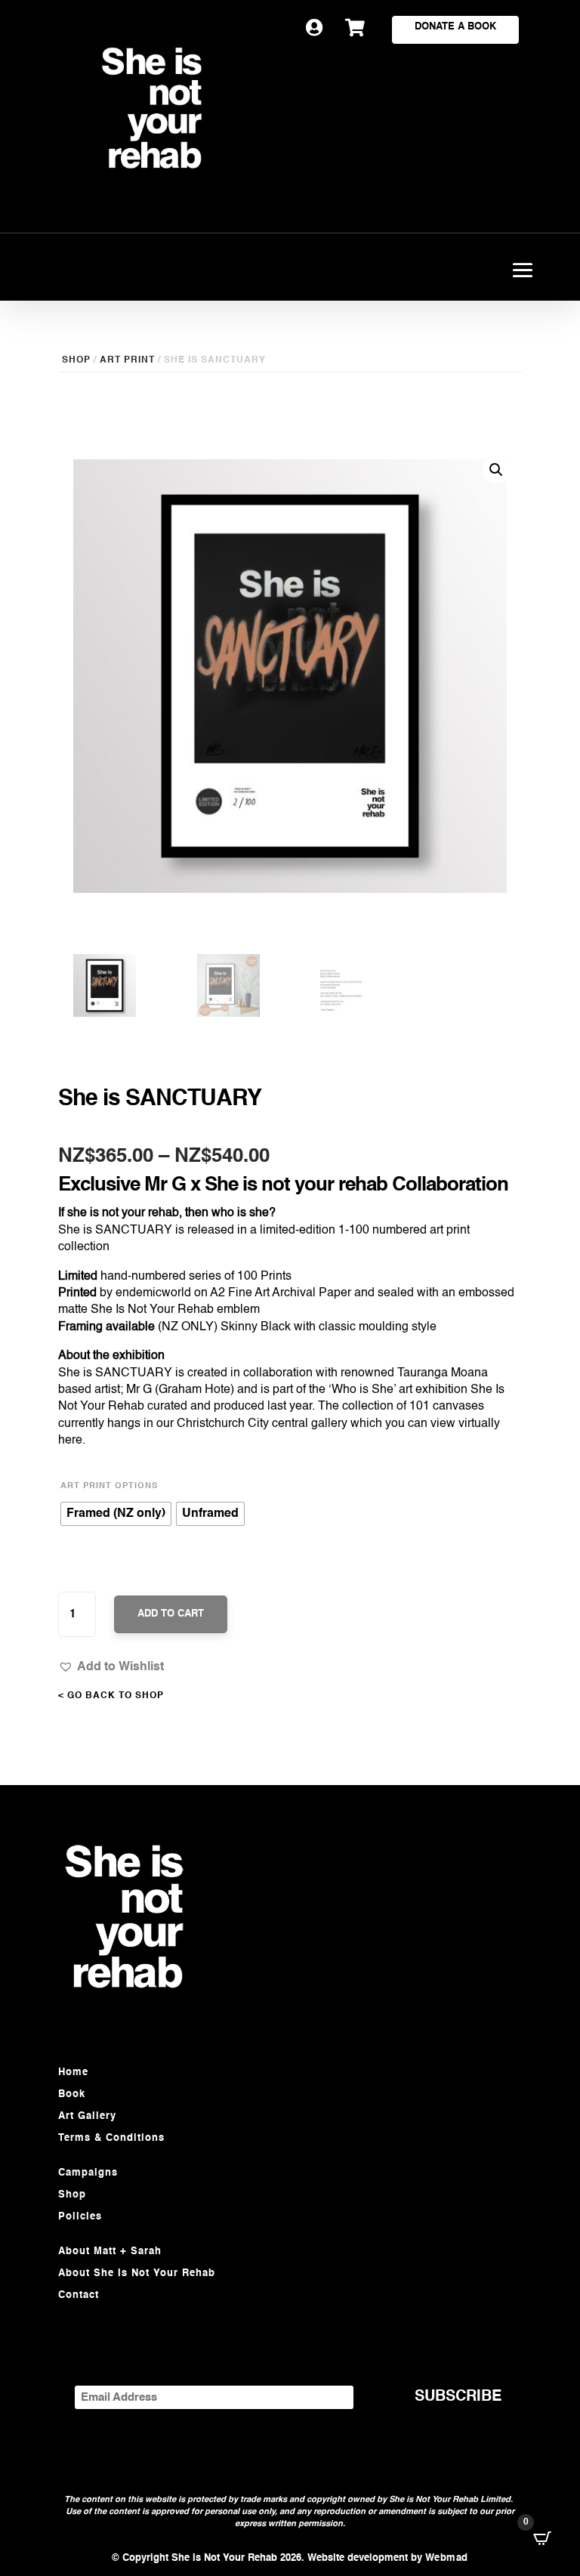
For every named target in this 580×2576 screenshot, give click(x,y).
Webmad (447, 2558)
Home (73, 2073)
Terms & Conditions (111, 2138)
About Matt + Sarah (110, 2252)
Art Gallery (87, 2116)
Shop (72, 2195)
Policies (80, 2217)
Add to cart (171, 1614)
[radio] (116, 1514)
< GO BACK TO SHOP (111, 1696)
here (70, 1441)
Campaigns (88, 2173)
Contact (79, 2295)
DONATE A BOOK (455, 27)
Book (72, 2094)
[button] (111, 1666)
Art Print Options (109, 1486)
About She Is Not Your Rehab (137, 2273)
